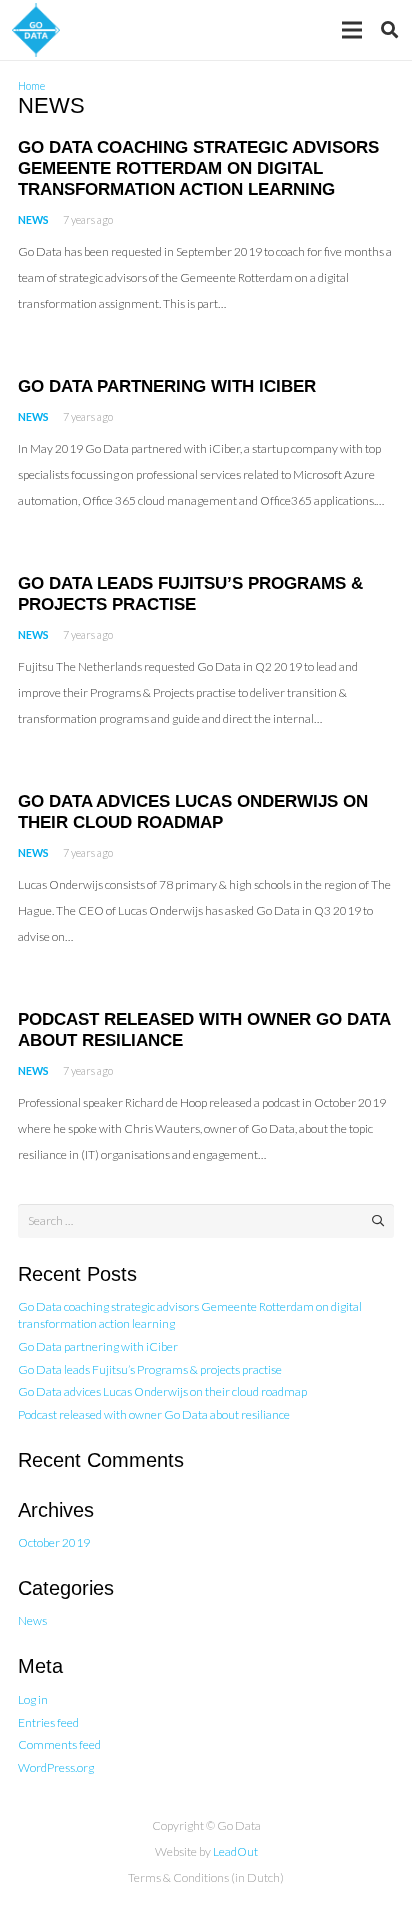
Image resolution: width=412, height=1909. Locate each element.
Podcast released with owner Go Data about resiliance (154, 1414)
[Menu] (351, 30)
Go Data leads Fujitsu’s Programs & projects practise (150, 1369)
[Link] (36, 30)
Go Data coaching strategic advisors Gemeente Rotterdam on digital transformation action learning (198, 168)
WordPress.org (56, 1767)
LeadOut (235, 1851)
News (33, 219)
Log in (33, 1699)
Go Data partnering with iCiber (167, 386)
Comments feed (59, 1744)
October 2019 (54, 1542)
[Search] (389, 30)
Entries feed (48, 1722)
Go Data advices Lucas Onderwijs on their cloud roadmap (162, 1391)
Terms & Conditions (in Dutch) (206, 1877)
